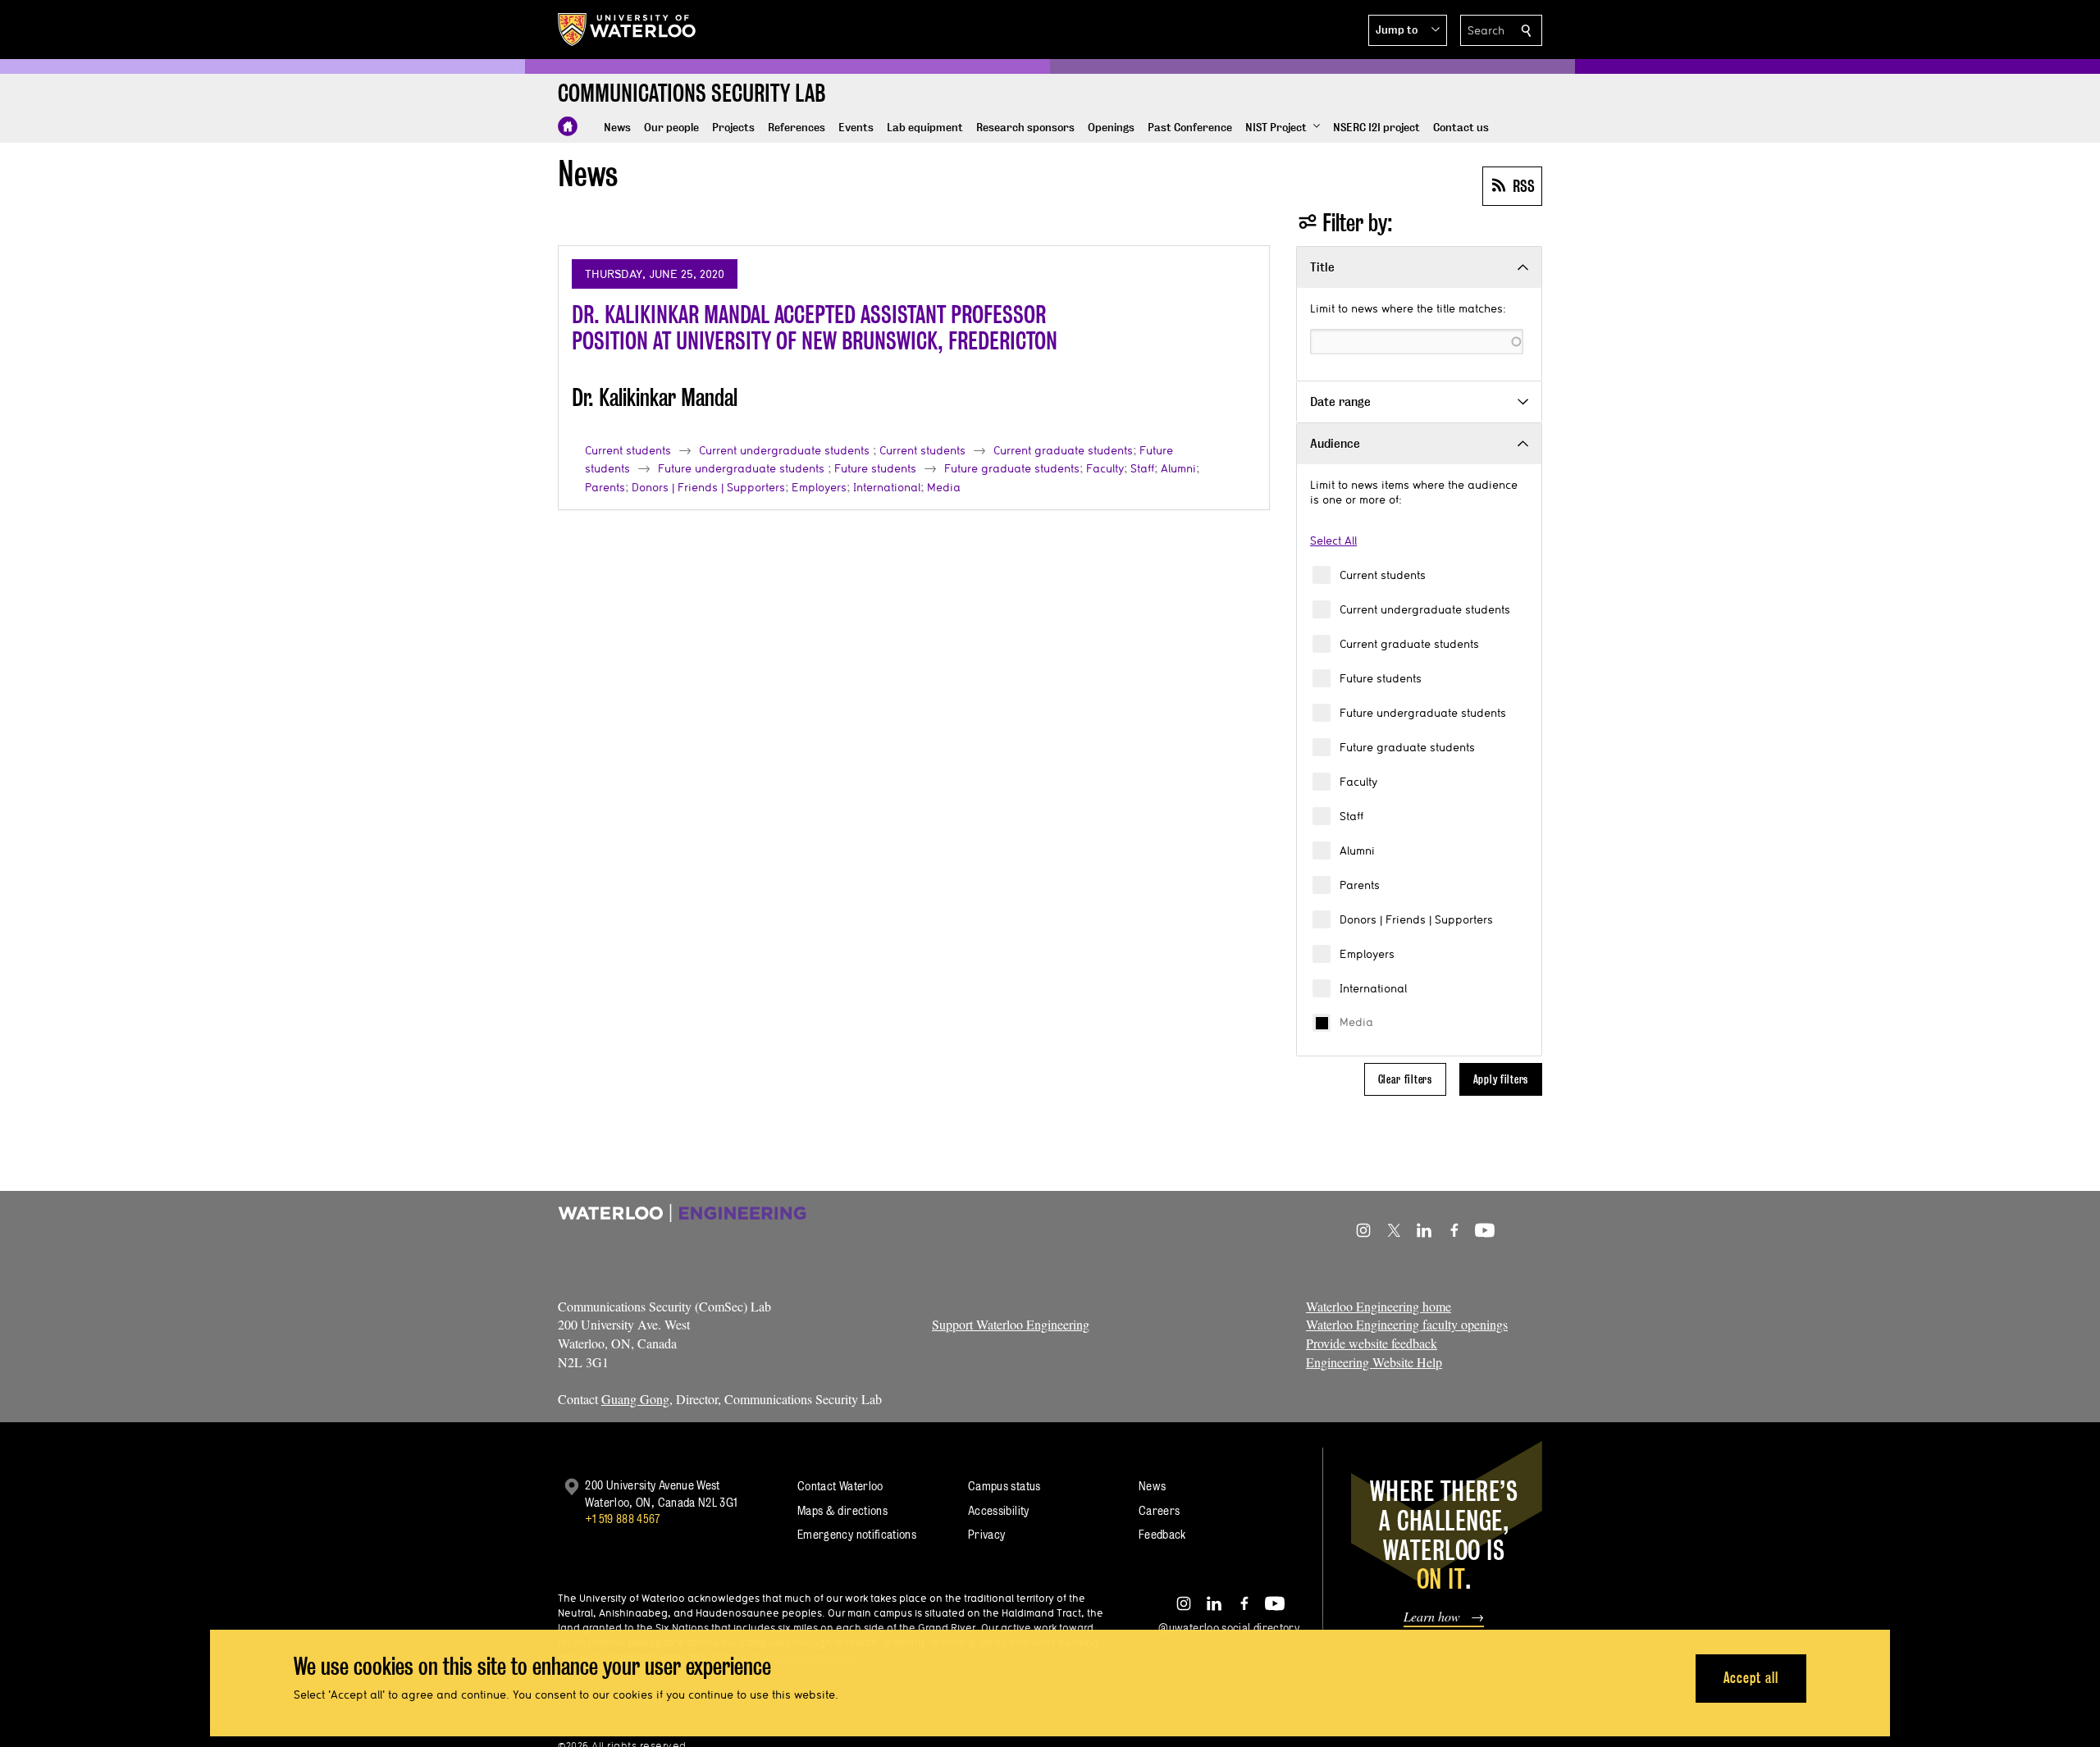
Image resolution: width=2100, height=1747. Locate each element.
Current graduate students (1409, 644)
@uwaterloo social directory (1229, 1628)
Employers (1367, 954)
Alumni (1357, 851)
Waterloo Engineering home (1379, 1306)
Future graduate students (1407, 747)
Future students (1381, 678)
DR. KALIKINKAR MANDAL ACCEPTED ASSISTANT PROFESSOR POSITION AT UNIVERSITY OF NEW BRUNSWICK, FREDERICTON (815, 328)
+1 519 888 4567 (623, 1519)
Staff (1351, 816)
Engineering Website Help (1374, 1362)
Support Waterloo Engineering (1011, 1324)
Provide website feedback (1372, 1343)
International (1373, 988)
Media (1356, 1022)
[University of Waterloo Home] (628, 30)
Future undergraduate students (1423, 713)
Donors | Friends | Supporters (1416, 919)
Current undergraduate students (1425, 609)
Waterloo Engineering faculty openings (1407, 1324)
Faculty (1358, 782)
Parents (1360, 885)
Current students (1383, 575)
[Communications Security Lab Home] (568, 126)
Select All (1333, 541)
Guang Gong (635, 1399)
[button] (1408, 30)
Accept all (1751, 1678)
